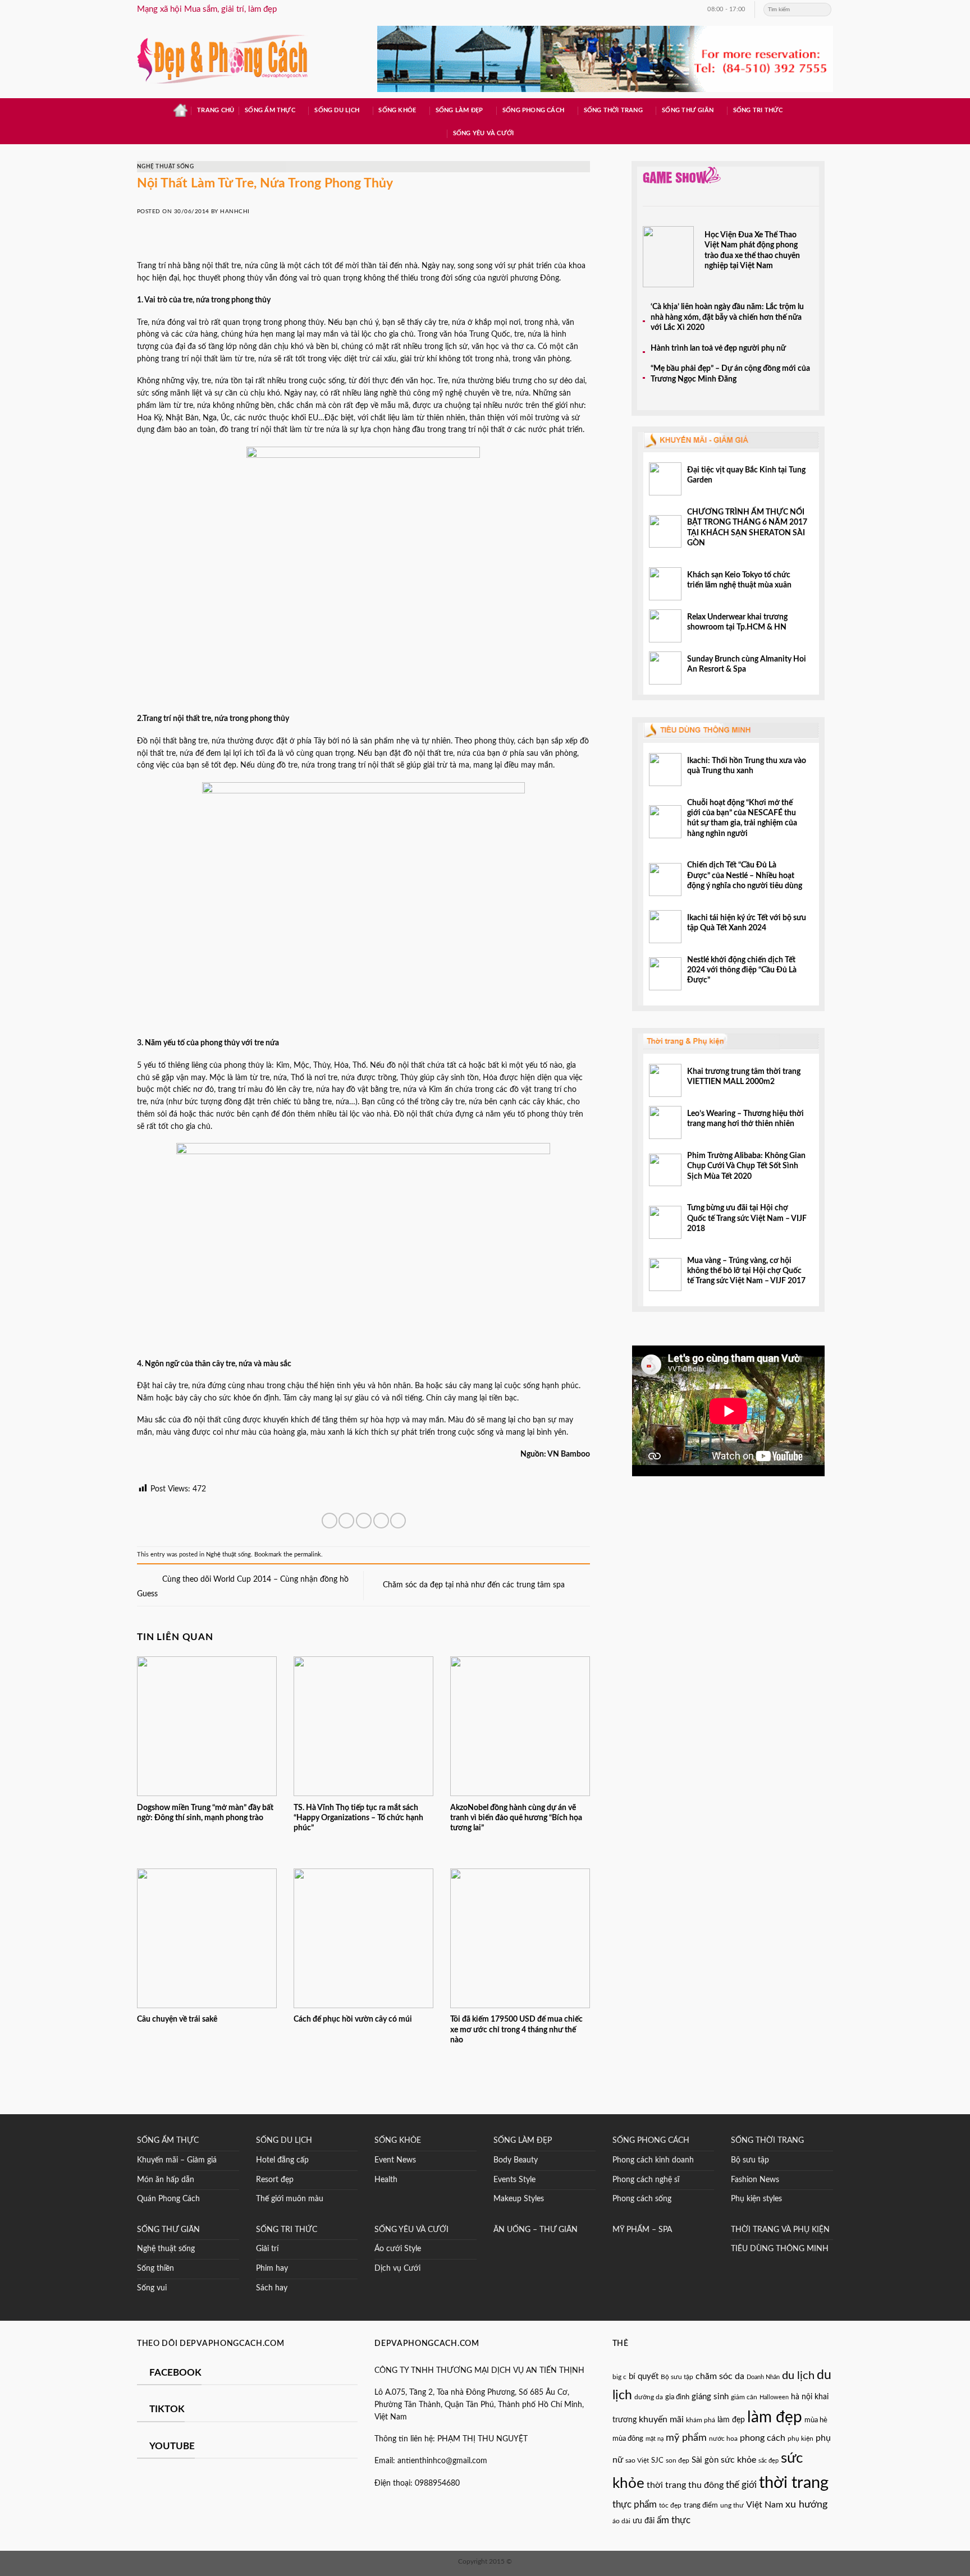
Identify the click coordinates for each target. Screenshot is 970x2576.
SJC (657, 2460)
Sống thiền (155, 2269)
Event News (395, 2160)
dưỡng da (649, 2397)
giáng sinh (710, 2397)
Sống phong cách (533, 110)
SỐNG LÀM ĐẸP (523, 2141)
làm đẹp (731, 2420)
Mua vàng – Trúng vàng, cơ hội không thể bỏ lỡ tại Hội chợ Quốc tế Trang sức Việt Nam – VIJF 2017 (746, 1271)
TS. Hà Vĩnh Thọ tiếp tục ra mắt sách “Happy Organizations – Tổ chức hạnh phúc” (358, 1818)
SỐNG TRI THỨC (758, 110)
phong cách (763, 2438)
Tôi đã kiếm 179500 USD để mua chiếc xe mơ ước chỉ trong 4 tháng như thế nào (516, 2030)
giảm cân (744, 2397)
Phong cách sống (642, 2199)
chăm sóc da (720, 2376)
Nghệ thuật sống (165, 167)
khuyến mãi (661, 2419)
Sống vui (152, 2288)
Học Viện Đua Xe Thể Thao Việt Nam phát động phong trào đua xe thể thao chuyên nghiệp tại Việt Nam (752, 251)
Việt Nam (765, 2505)
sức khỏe (738, 2460)
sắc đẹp (768, 2461)
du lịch (798, 2376)
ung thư (732, 2505)
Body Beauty (516, 2160)
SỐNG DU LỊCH (284, 2141)
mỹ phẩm (686, 2438)
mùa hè (816, 2420)
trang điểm (701, 2506)
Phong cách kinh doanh (653, 2160)
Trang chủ (216, 110)
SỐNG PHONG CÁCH (651, 2141)
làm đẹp (775, 2417)
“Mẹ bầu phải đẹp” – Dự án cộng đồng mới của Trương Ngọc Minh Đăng (730, 374)
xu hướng (806, 2504)
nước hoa (723, 2439)
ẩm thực (674, 2520)
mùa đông (628, 2439)
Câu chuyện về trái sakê (177, 2019)
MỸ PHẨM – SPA (642, 2230)
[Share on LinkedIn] (398, 1521)
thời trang (794, 2483)
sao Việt (637, 2461)
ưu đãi (644, 2521)
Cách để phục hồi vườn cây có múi (353, 2019)
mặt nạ (655, 2439)
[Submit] (824, 10)
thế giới (741, 2485)
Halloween (774, 2397)
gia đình (677, 2397)
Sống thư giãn (688, 110)
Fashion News (755, 2180)
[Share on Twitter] (346, 1521)
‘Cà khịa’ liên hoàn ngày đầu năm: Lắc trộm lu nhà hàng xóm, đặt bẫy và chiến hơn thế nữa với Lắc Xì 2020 (727, 317)
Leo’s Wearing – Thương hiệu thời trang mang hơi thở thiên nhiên (745, 1119)
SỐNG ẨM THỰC (168, 2141)
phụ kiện (800, 2439)
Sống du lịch (337, 110)
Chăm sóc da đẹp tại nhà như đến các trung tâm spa (475, 1585)
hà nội (802, 2397)
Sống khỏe (397, 110)
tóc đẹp (670, 2505)
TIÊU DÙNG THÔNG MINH (780, 2249)
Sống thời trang (613, 110)
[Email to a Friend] (364, 1521)
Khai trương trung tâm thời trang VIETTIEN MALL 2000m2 (744, 1077)
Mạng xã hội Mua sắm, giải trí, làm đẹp (207, 9)
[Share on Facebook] (330, 1521)
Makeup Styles (519, 2199)
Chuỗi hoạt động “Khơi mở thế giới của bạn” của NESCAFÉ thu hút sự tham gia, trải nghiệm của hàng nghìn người (742, 818)
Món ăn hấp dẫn (166, 2180)
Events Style (514, 2180)
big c (619, 2377)
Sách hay (272, 2288)
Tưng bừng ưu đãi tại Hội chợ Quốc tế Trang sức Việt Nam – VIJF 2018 (747, 1218)
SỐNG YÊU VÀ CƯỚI (411, 2230)
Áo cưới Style (398, 2249)
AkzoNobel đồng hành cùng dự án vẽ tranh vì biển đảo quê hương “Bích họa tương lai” (516, 1818)
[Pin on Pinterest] (381, 1521)
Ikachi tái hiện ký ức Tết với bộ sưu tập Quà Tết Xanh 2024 (747, 923)
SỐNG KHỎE (398, 2141)
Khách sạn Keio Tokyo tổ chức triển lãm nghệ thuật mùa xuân (739, 580)
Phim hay (272, 2269)
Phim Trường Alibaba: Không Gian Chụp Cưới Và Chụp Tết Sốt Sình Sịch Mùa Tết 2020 (746, 1166)
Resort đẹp (275, 2180)
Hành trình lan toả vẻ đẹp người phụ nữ (718, 348)
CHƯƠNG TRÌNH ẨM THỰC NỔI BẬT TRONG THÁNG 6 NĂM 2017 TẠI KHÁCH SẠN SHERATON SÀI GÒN (747, 528)
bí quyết (644, 2377)
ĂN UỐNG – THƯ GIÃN (536, 2230)
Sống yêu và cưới (483, 133)
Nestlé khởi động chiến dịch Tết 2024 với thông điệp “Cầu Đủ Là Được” (742, 970)
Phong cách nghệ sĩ (646, 2180)
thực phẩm (635, 2505)
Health (386, 2180)
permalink (308, 1555)
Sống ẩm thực (270, 110)
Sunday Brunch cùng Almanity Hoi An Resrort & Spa (747, 664)
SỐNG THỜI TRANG (767, 2141)
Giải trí (267, 2249)
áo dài (621, 2521)
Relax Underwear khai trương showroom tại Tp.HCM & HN (737, 622)
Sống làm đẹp (459, 110)
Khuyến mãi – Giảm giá (177, 2160)
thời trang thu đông (685, 2485)
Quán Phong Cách (168, 2199)
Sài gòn (705, 2460)
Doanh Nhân (763, 2377)
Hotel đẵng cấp (282, 2160)
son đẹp (678, 2460)
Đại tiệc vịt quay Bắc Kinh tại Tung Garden (746, 475)
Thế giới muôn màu (290, 2199)
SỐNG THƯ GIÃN (168, 2230)
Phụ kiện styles (756, 2199)
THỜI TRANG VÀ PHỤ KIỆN (780, 2230)
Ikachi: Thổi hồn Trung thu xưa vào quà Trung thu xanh (747, 766)
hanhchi (235, 212)
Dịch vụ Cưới (397, 2269)
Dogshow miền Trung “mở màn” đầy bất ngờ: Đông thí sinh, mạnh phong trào (205, 1813)
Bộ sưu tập (750, 2160)
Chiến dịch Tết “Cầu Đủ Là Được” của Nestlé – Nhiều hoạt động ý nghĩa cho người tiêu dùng (745, 876)
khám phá (701, 2420)
